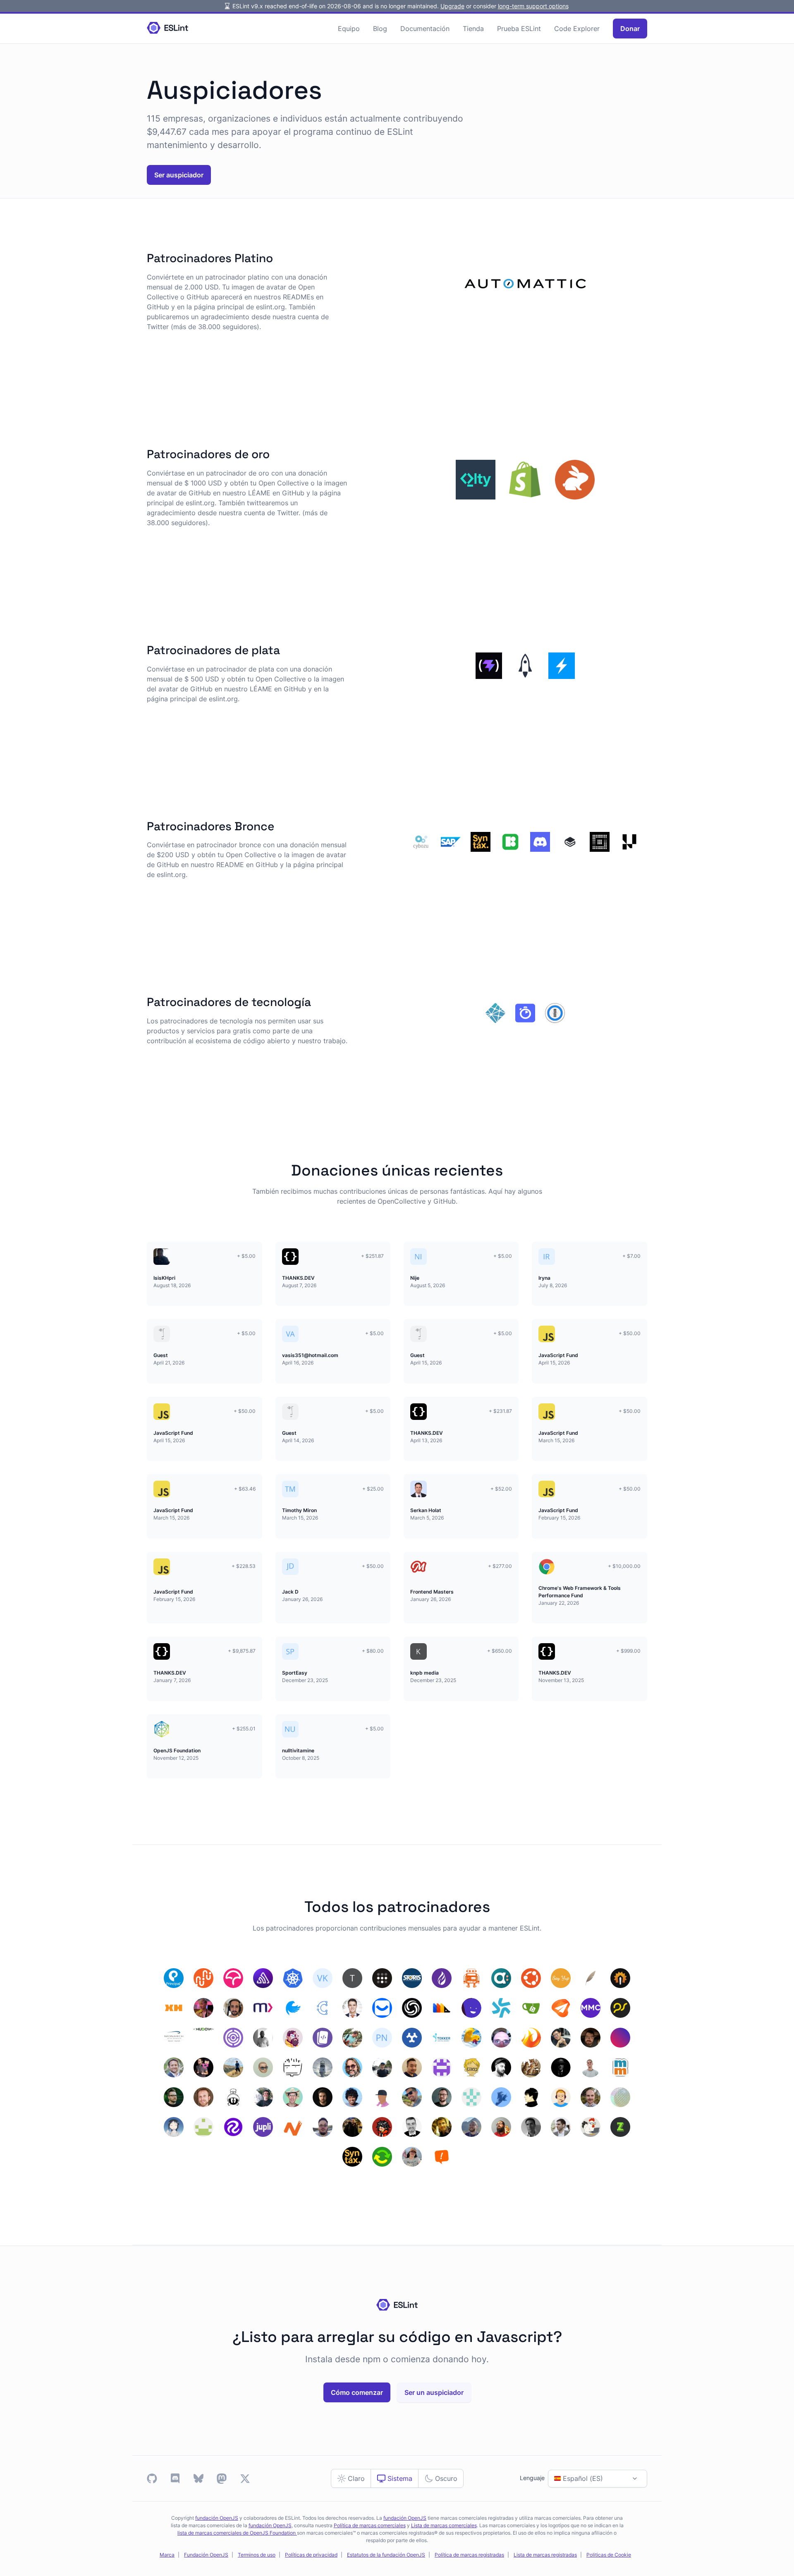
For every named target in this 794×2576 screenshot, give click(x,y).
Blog (380, 29)
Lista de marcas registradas (545, 2555)
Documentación (425, 29)
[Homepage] (167, 28)
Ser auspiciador (179, 175)
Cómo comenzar (357, 2392)
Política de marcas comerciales (370, 2526)
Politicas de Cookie (609, 2555)
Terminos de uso (257, 2555)
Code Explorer (577, 29)
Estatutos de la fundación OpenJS (386, 2555)
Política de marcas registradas (469, 2555)
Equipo (349, 29)
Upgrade (452, 6)
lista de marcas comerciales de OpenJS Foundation (237, 2533)
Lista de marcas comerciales (444, 2526)
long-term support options (533, 6)
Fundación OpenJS (206, 2555)
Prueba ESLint (519, 29)
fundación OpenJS (217, 2518)
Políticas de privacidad (311, 2555)
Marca (167, 2555)
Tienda (473, 29)
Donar (630, 29)
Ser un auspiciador (434, 2392)
